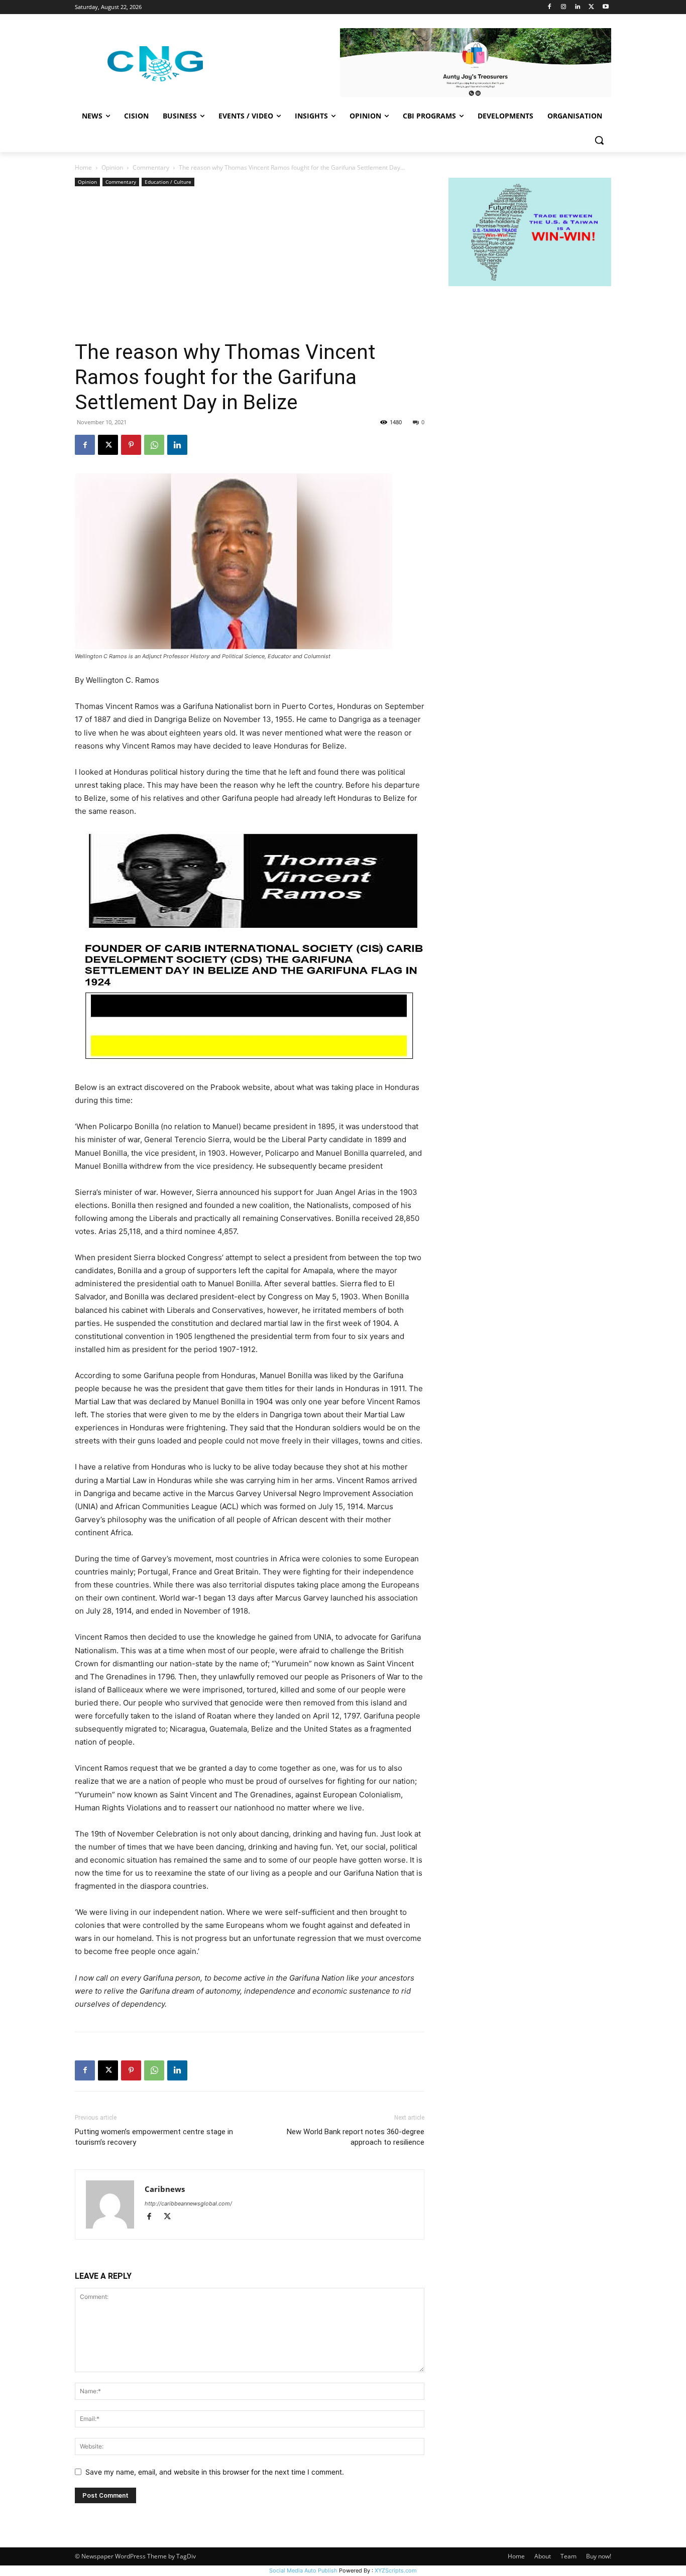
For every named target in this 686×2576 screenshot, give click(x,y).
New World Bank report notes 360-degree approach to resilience (356, 2137)
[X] (591, 7)
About (543, 2556)
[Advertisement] (250, 264)
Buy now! (599, 2556)
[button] (599, 140)
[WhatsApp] (154, 445)
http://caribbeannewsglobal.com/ (188, 2203)
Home (83, 167)
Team (568, 2556)
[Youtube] (605, 7)
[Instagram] (564, 7)
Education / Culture (168, 182)
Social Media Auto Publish (303, 2570)
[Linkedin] (578, 7)
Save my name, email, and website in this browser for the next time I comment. (215, 2472)
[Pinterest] (131, 445)
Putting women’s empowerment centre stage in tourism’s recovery (154, 2137)
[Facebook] (550, 7)
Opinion (112, 167)
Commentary (151, 167)
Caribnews (165, 2189)
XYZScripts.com (396, 2570)
